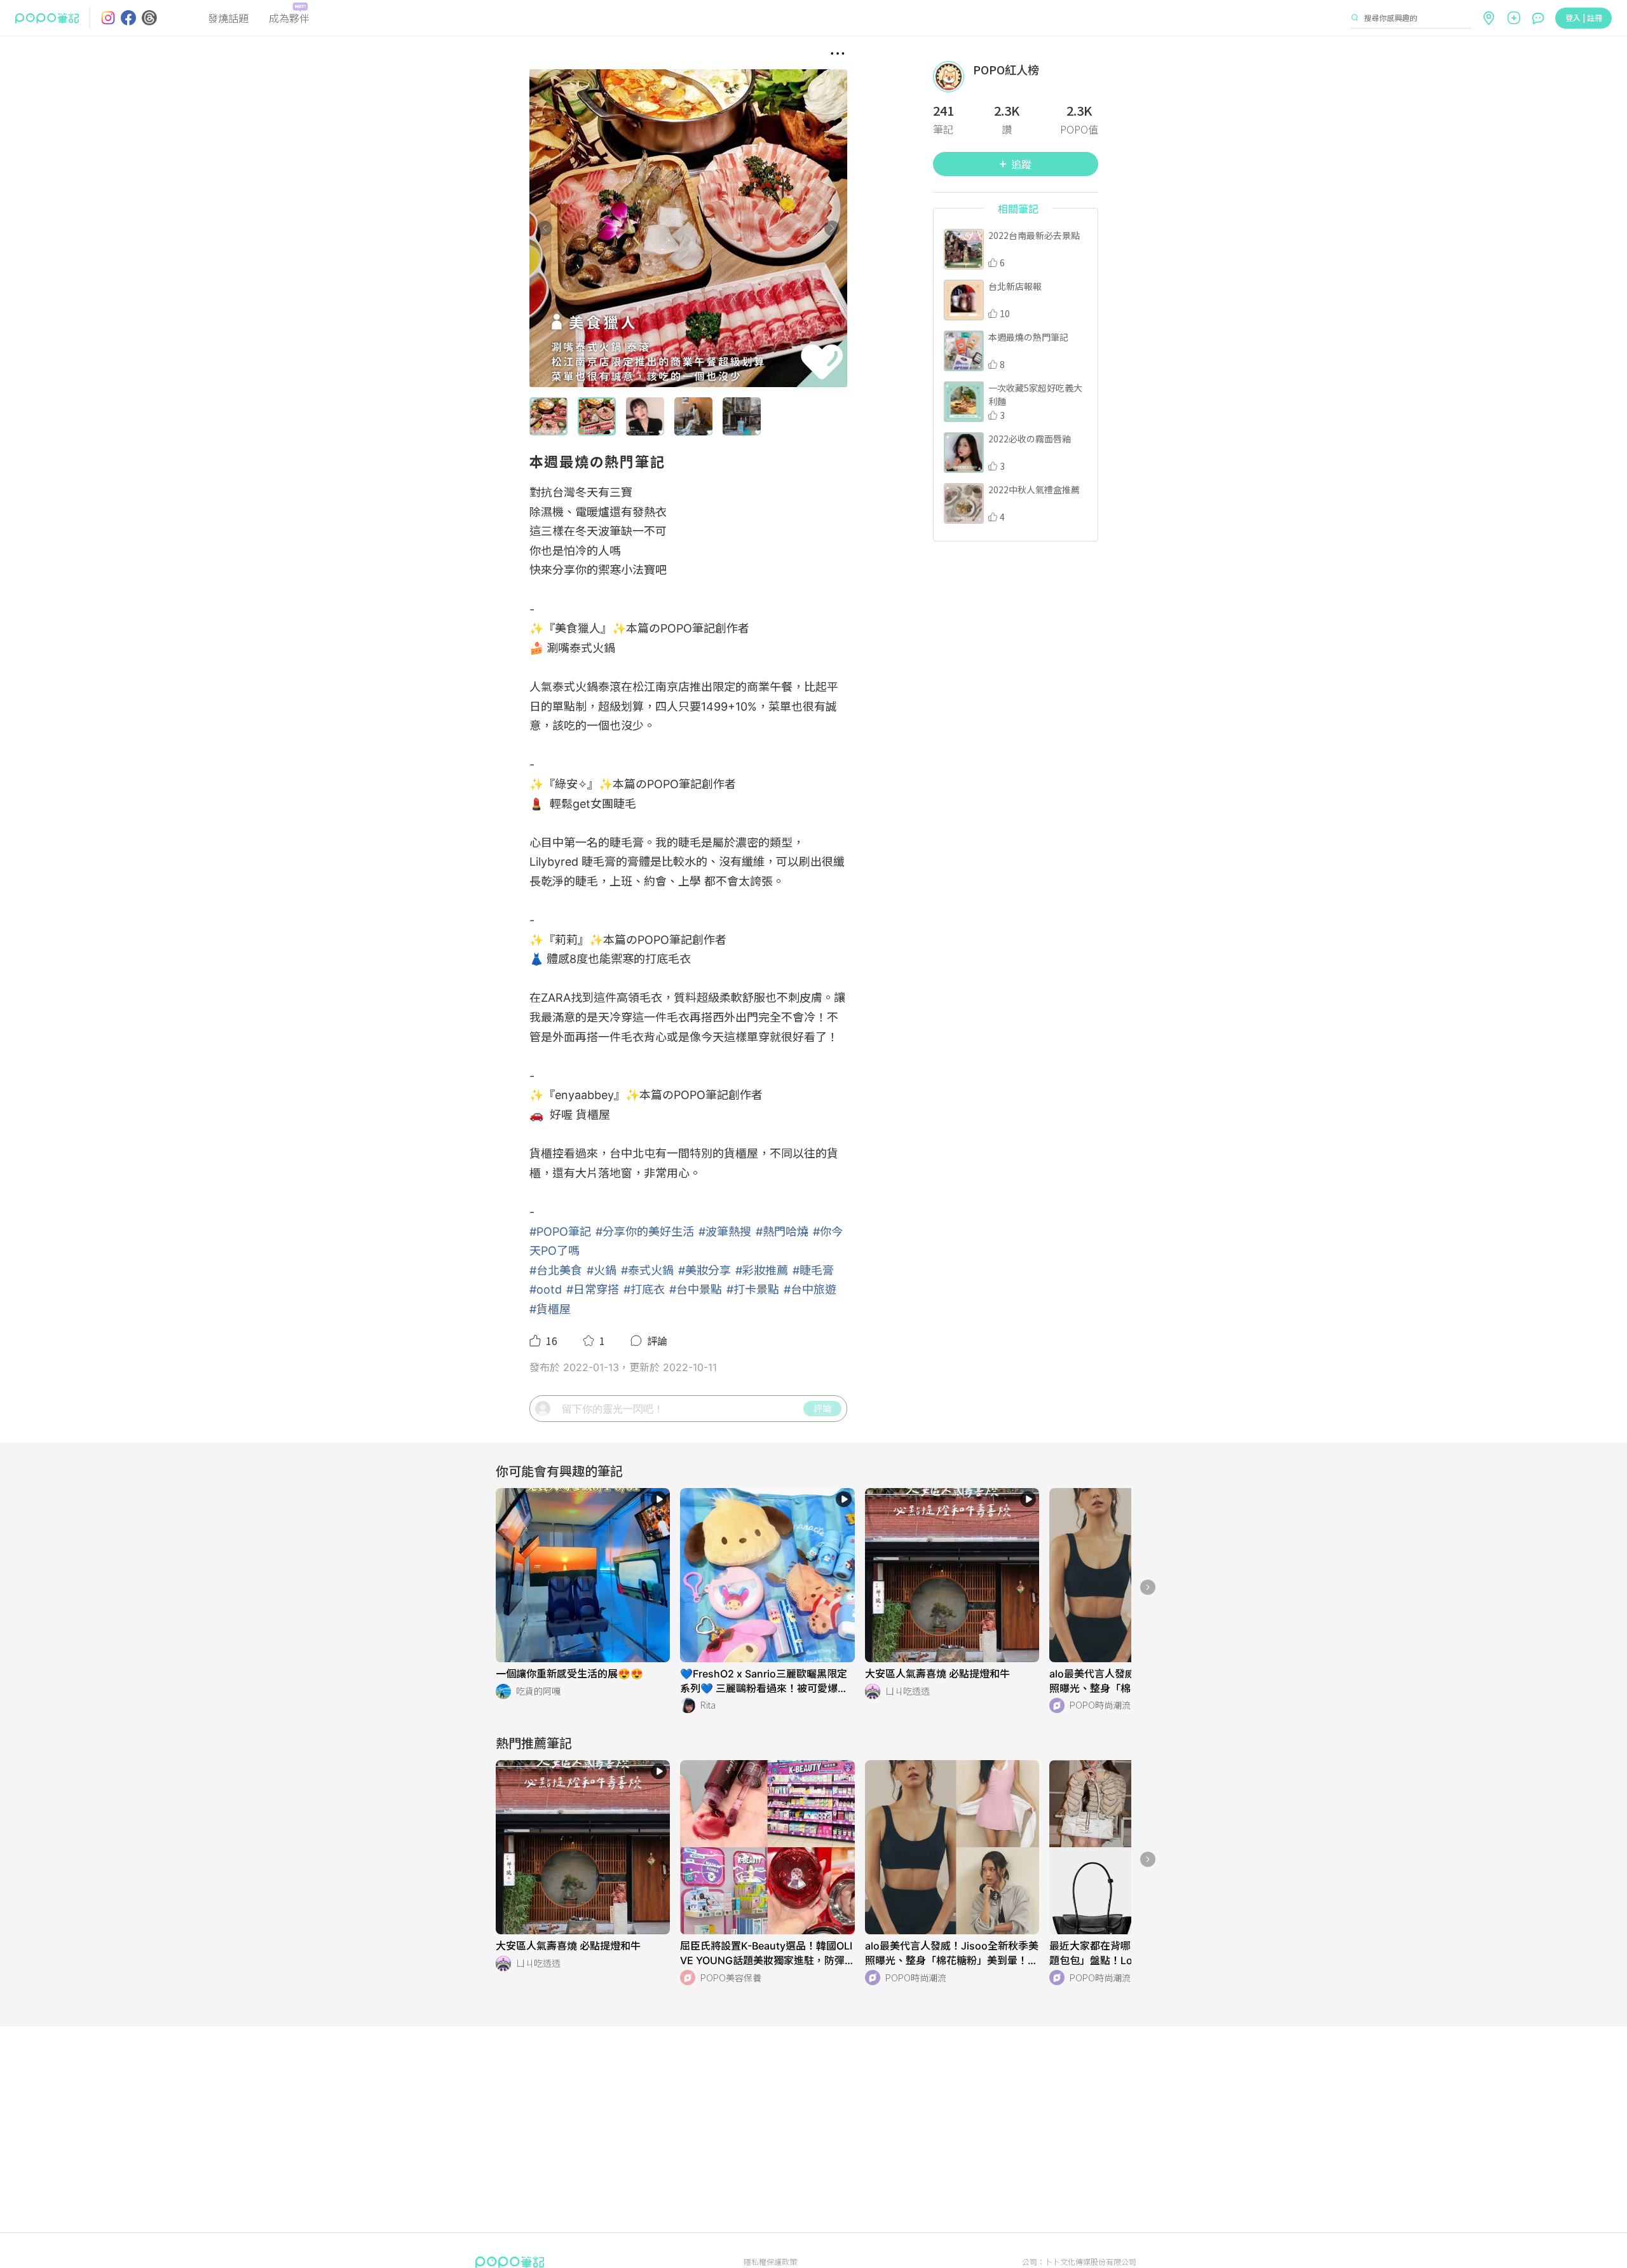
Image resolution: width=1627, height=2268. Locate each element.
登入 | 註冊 (1584, 17)
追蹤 (1021, 164)
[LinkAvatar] (953, 77)
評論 (822, 1408)
